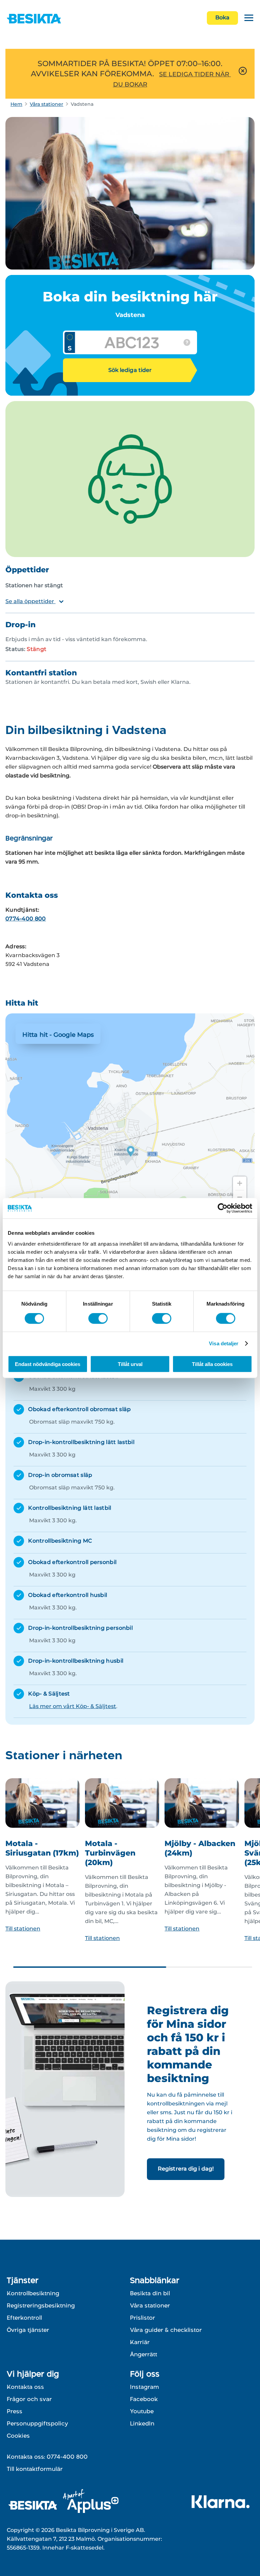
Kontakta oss (25, 2387)
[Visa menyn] (249, 18)
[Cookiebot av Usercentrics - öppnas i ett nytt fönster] (223, 1208)
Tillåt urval (130, 1364)
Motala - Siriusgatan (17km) (42, 1848)
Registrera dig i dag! (186, 2169)
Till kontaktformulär (35, 2469)
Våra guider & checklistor (166, 2330)
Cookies (18, 2436)
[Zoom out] (240, 1197)
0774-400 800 (26, 919)
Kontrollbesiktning (33, 2293)
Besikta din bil (150, 2293)
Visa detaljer (224, 1343)
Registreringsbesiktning (41, 2305)
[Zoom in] (240, 1183)
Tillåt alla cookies (212, 1364)
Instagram (145, 2387)
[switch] (98, 1319)
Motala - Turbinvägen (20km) (110, 1853)
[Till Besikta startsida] (34, 2506)
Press (15, 2411)
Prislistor (143, 2318)
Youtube (142, 2411)
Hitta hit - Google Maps (58, 1035)
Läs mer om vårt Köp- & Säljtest (73, 1706)
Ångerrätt (144, 2354)
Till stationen (23, 1929)
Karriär (140, 2342)
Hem (16, 104)
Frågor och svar (29, 2399)
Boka (222, 17)
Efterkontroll (24, 2318)
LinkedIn (142, 2423)
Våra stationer (47, 104)
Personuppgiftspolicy (37, 2423)
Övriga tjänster (28, 2330)
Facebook (144, 2399)
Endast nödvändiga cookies (48, 1364)
